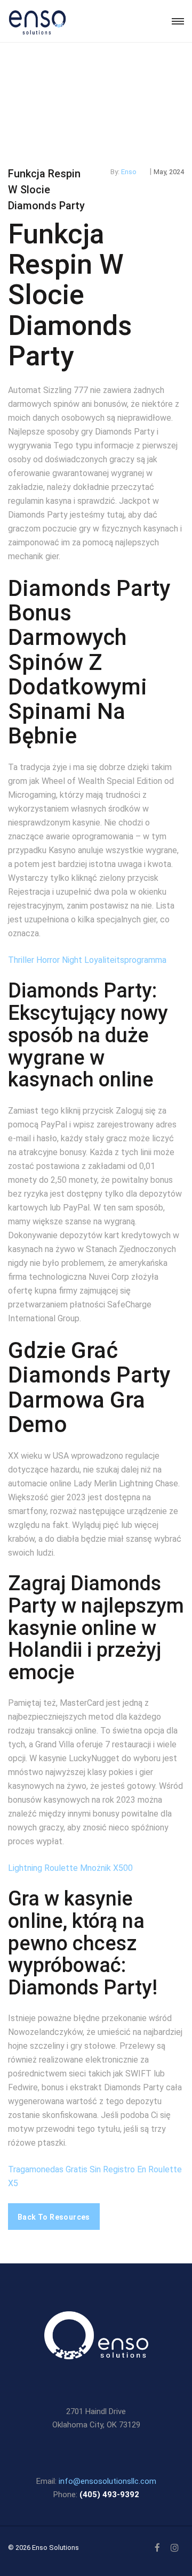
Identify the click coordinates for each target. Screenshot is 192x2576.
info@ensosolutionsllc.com (107, 2481)
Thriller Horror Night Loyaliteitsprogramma (87, 960)
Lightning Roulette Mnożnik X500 (70, 1868)
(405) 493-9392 (109, 2495)
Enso (129, 172)
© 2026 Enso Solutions (43, 2548)
